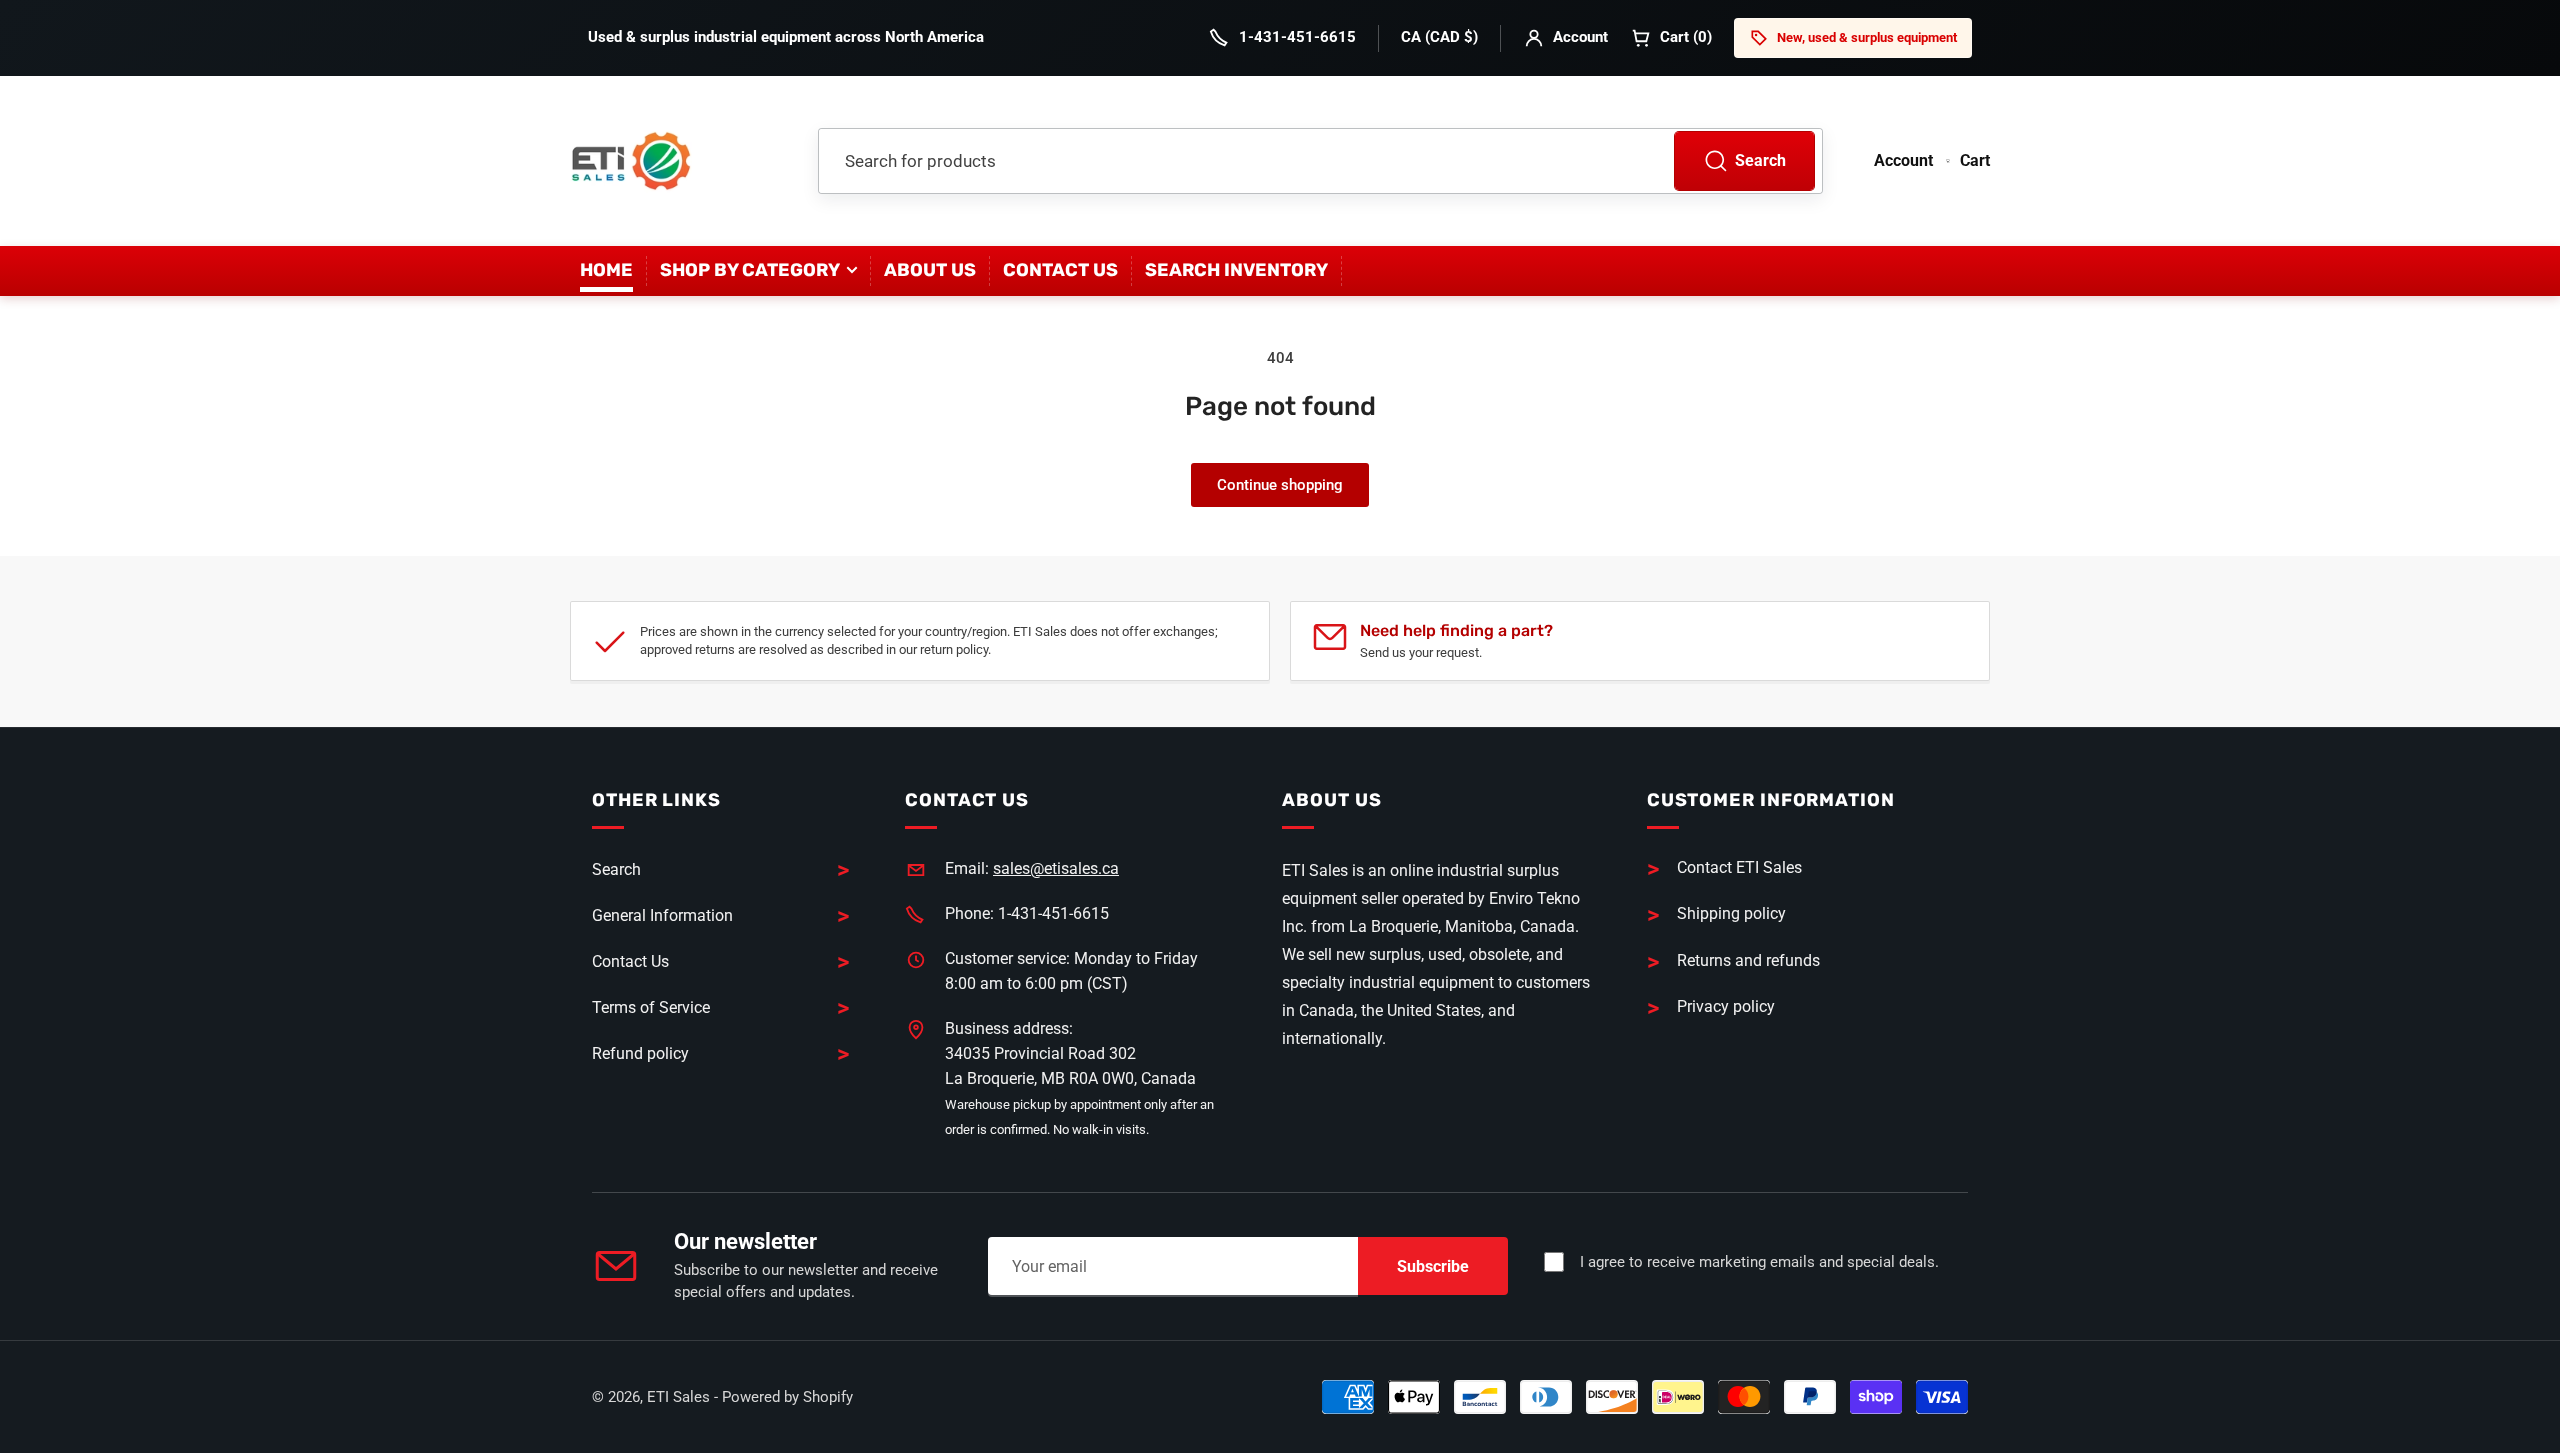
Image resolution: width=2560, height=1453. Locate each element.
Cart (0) (1686, 37)
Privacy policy (1726, 1006)
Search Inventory (1236, 270)
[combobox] (1320, 161)
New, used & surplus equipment (1867, 37)
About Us (930, 270)
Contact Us (1060, 270)
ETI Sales (678, 1397)
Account (1580, 37)
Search (1760, 160)
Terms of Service (651, 1007)
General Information (662, 915)
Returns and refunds (1748, 960)
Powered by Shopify (787, 1397)
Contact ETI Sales (1739, 867)
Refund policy (640, 1053)
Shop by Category (750, 270)
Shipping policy (1731, 913)
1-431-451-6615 (1297, 37)
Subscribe (1433, 1266)
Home (606, 270)
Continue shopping (1280, 485)
